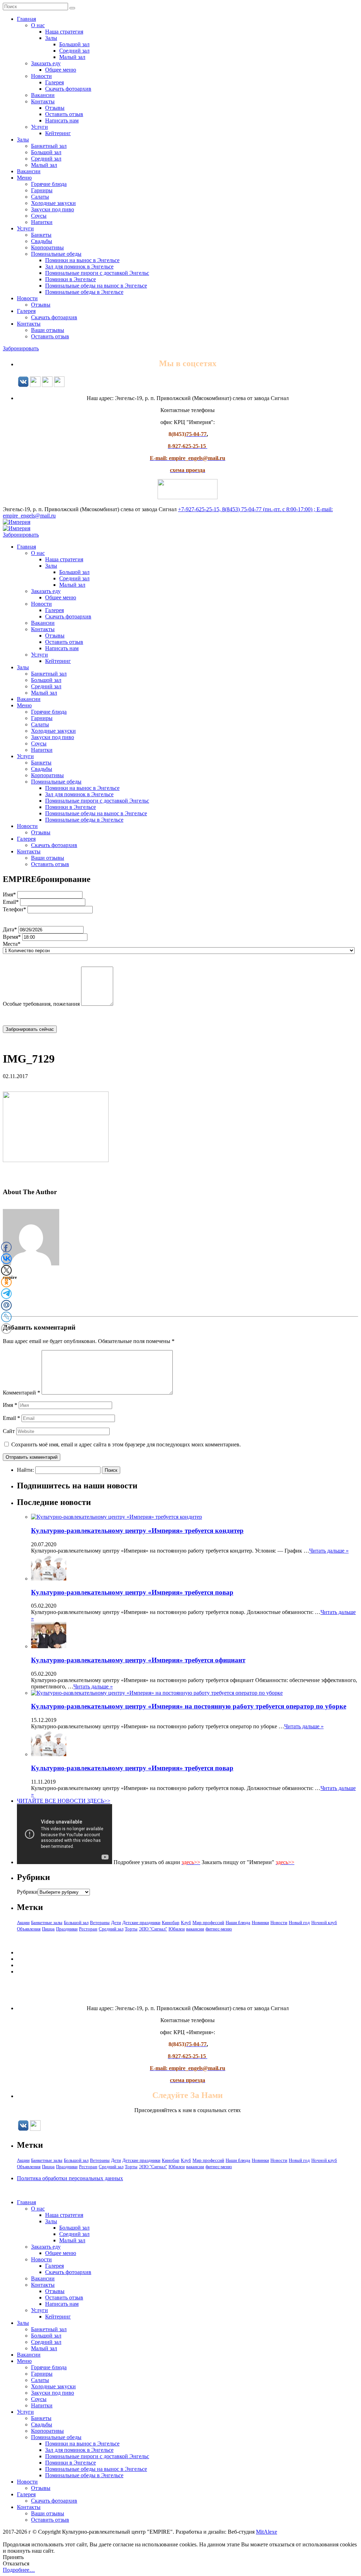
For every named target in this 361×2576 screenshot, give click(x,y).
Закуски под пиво (53, 209)
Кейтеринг (58, 133)
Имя (10, 1405)
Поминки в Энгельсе (71, 279)
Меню (24, 178)
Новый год (299, 1922)
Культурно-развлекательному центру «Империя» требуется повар (132, 1592)
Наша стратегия (64, 32)
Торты (131, 1929)
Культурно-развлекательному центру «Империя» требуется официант (138, 1660)
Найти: (25, 1470)
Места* (12, 944)
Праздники (67, 1929)
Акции (23, 1922)
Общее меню (61, 70)
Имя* (9, 894)
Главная (26, 19)
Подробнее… (19, 2570)
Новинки (260, 1922)
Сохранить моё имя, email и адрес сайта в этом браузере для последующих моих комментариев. (126, 1444)
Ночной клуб (324, 1922)
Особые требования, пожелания (41, 1004)
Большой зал (74, 44)
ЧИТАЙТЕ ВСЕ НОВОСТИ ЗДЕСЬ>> (64, 1801)
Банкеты (41, 235)
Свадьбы (42, 241)
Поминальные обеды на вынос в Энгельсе (96, 286)
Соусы (39, 216)
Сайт (9, 1431)
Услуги (39, 127)
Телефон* (14, 909)
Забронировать (21, 348)
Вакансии (43, 95)
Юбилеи (177, 1929)
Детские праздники (141, 1922)
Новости (41, 76)
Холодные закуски (53, 203)
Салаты (40, 197)
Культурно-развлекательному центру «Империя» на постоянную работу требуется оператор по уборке (189, 1706)
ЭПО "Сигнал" (153, 1929)
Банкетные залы (47, 1922)
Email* (11, 902)
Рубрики (27, 1892)
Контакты (43, 101)
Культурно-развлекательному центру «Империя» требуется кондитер (137, 1531)
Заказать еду (46, 63)
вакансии (195, 1929)
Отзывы (55, 108)
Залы (51, 38)
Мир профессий (208, 1922)
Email (11, 1418)
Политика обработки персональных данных (70, 2178)
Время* (12, 937)
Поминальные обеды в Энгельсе (84, 292)
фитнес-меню (219, 1929)
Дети (116, 1922)
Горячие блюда (49, 184)
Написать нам (62, 120)
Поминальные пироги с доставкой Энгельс (97, 273)
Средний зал (74, 51)
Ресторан (88, 1929)
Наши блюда (238, 1922)
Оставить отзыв (64, 114)
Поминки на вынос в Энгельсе (82, 260)
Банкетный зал (49, 146)
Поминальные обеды (56, 254)
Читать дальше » (329, 1551)
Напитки (42, 222)
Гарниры (42, 190)
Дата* (10, 929)
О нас (38, 25)
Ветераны (100, 1922)
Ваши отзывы (48, 330)
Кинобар (171, 1922)
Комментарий (22, 1393)
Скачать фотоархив (68, 89)
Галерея (54, 82)
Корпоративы (47, 247)
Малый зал (72, 57)
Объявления (29, 1929)
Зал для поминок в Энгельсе (79, 267)
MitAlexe (267, 2532)
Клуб (186, 1922)
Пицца (48, 1929)
